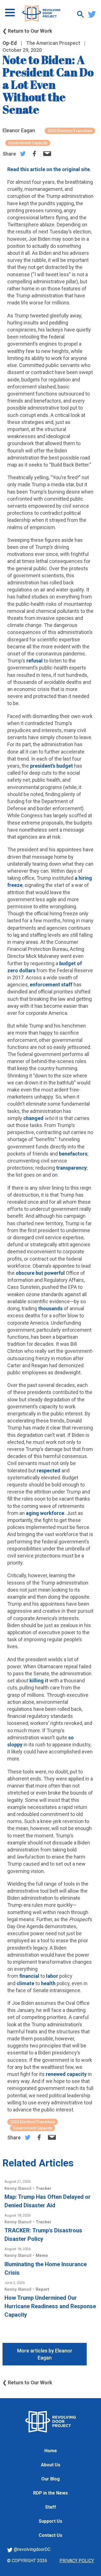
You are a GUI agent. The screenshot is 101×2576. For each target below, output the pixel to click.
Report (42, 2289)
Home (51, 2451)
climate (25, 1983)
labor (52, 1976)
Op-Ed (10, 43)
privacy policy (77, 2561)
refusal (35, 661)
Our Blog (50, 2479)
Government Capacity (28, 143)
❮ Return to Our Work (27, 31)
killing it (39, 1681)
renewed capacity (66, 2074)
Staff (51, 2507)
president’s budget (51, 766)
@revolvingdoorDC (32, 2549)
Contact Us (50, 2535)
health (48, 1983)
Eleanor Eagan (19, 130)
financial (29, 1976)
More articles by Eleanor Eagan (45, 2354)
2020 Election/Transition (70, 131)
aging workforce (45, 1513)
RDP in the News (50, 2493)
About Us (51, 2465)
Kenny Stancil (19, 2188)
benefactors (73, 1154)
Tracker (43, 2188)
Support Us (50, 2521)
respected (49, 1471)
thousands (50, 1308)
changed (33, 1118)
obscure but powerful (40, 1273)
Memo (42, 2255)
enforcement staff (51, 985)
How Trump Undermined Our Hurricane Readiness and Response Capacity (50, 2306)
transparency (71, 1168)
